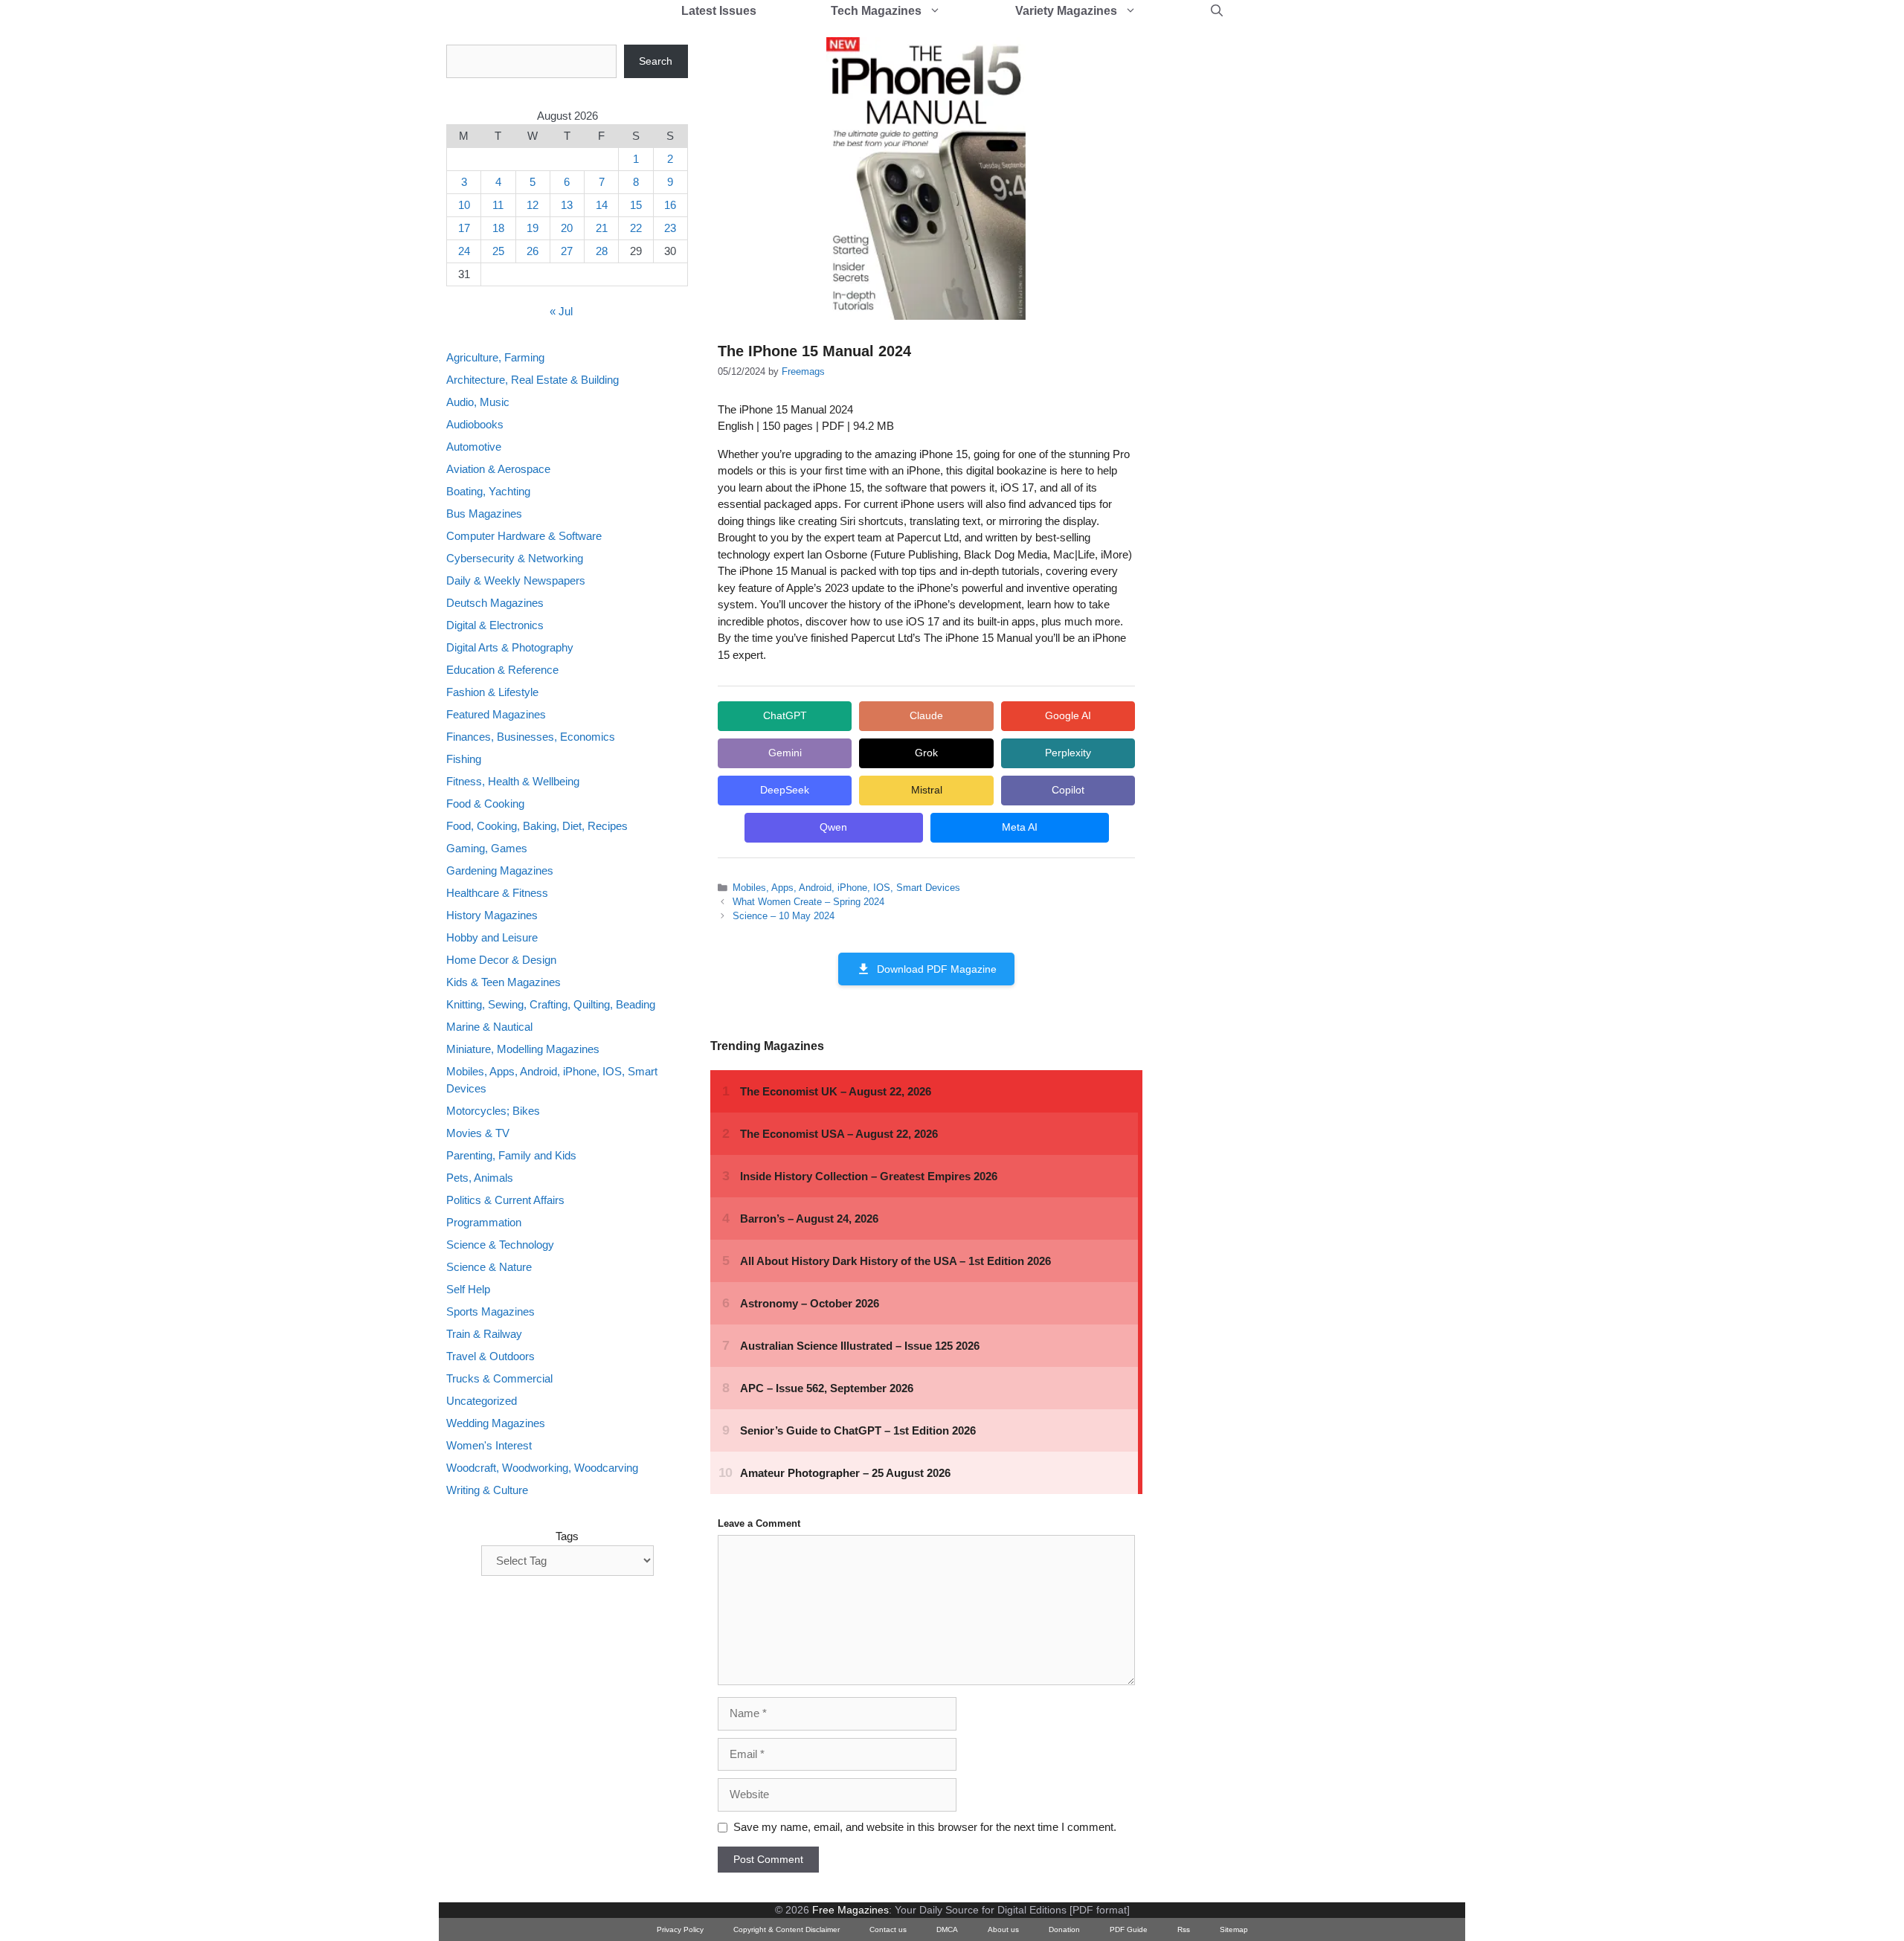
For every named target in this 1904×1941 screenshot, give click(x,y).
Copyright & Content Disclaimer (787, 1929)
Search (656, 61)
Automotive (474, 447)
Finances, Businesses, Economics (531, 737)
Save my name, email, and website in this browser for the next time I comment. (925, 1827)
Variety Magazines (1066, 11)
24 (464, 251)
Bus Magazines (484, 514)
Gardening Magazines (500, 870)
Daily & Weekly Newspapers (516, 580)
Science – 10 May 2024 (784, 916)
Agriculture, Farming (495, 357)
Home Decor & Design (501, 960)
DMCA (947, 1929)
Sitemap (1234, 1929)
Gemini (785, 753)
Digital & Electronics (495, 625)
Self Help (468, 1289)
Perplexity (1068, 753)
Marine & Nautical (489, 1027)
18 (498, 228)
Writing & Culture (487, 1490)
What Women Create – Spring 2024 (808, 902)
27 (567, 251)
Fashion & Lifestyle (492, 692)
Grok (926, 753)
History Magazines (492, 915)
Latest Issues (719, 11)
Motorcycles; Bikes (493, 1111)
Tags (567, 1536)
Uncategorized (482, 1401)
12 (533, 205)
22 (636, 228)
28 (602, 251)
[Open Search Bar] (1217, 11)
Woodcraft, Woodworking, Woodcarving (542, 1468)
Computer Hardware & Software (524, 536)
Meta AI (1020, 827)
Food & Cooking (485, 804)
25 (498, 251)
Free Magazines (850, 1910)
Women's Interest (489, 1445)
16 (670, 205)
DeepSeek (785, 790)
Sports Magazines (491, 1311)
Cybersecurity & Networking (515, 558)
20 (567, 228)
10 (464, 205)
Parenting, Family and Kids (511, 1155)
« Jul (561, 311)
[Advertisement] (1276, 268)
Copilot (1068, 790)
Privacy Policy (680, 1929)
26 (533, 251)
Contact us (888, 1929)
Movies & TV (478, 1133)
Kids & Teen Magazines (504, 982)
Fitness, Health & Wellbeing (513, 781)
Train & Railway (484, 1334)
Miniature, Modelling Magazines (523, 1049)
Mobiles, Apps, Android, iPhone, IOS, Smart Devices (846, 888)
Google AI (1068, 715)
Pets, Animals (480, 1178)
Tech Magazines (876, 11)
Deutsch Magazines (495, 603)
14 (602, 205)
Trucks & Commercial (499, 1378)
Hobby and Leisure (492, 937)
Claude (926, 715)
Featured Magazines (496, 714)
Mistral (927, 790)
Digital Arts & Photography (510, 647)
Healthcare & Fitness (497, 893)
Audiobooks (475, 424)
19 (533, 228)
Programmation (484, 1222)
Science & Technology (500, 1245)
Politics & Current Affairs (505, 1200)
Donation (1064, 1929)
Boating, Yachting (488, 491)
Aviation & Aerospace (498, 469)
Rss (1184, 1929)
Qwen (833, 827)
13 (567, 205)
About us (1003, 1929)
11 (498, 205)
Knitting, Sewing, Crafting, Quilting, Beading (551, 1004)
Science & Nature (489, 1267)
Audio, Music (478, 402)
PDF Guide (1129, 1929)
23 (670, 228)
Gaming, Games (487, 848)
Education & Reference (502, 670)
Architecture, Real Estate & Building (533, 380)
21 (602, 228)
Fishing (464, 759)
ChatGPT (785, 715)
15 (636, 205)
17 (464, 228)
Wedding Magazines (496, 1423)
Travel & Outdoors (491, 1356)
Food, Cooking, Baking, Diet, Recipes (537, 826)
